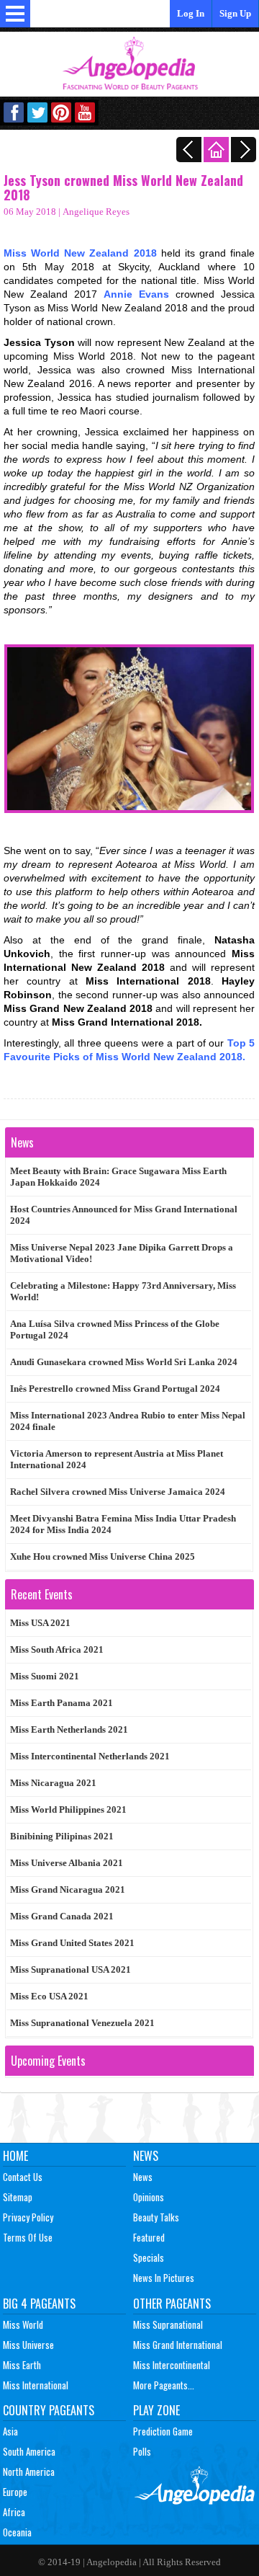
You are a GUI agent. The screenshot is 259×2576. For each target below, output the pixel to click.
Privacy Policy (28, 2217)
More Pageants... (164, 2385)
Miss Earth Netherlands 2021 (69, 1729)
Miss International (36, 2385)
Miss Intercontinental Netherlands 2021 (90, 1756)
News (146, 2156)
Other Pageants (172, 2304)
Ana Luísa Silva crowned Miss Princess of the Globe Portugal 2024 (115, 1329)
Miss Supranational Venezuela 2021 (82, 2023)
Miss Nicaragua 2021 (53, 1783)
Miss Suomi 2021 (45, 1676)
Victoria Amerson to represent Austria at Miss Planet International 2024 (117, 1459)
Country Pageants (49, 2410)
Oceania (17, 2532)
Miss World (23, 2324)
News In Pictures (164, 2278)
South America (29, 2451)
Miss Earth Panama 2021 (62, 1703)
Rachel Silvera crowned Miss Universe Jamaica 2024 (118, 1492)
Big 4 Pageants (39, 2304)
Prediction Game (163, 2431)
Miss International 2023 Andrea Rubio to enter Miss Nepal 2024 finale (128, 1421)
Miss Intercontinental (172, 2365)
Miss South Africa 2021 (57, 1649)
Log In (191, 13)
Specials (149, 2257)
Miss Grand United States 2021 (72, 1943)
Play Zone (156, 2410)
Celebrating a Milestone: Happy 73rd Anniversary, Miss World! (123, 1291)
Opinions (149, 2197)
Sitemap (18, 2197)
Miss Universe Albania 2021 (67, 1863)
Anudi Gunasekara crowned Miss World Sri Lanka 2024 (124, 1362)
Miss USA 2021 (40, 1623)
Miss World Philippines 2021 (68, 1809)
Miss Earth (22, 2365)
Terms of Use (28, 2237)
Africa (14, 2512)
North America (29, 2471)
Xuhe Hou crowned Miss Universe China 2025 (103, 1556)
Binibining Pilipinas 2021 (62, 1836)
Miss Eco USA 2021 (49, 1996)
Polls (142, 2451)
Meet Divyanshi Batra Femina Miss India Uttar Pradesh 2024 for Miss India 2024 (123, 1524)
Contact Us (23, 2177)
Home (15, 2156)
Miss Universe (28, 2345)
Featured (149, 2237)
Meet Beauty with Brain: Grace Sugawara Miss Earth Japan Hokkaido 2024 (118, 1177)
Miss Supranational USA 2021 (71, 1969)
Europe (15, 2492)
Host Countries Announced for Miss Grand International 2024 (124, 1215)
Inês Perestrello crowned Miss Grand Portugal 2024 (115, 1389)
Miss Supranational (168, 2324)
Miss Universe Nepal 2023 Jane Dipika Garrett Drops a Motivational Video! (122, 1253)
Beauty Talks (156, 2217)
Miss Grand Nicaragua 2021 (68, 1889)
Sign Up (235, 13)
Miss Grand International (178, 2345)
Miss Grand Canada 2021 (62, 1916)
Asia (10, 2431)
